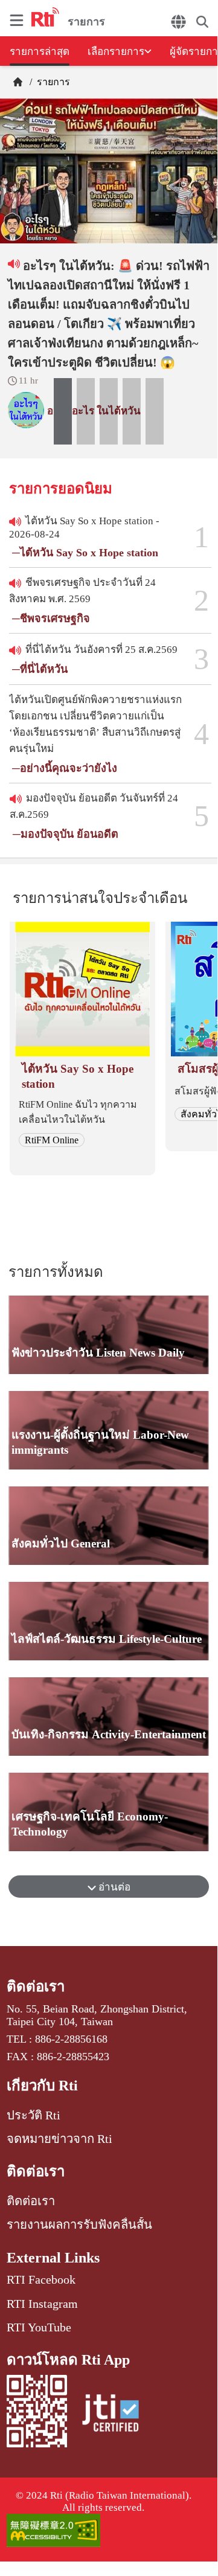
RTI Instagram (42, 2304)
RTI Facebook (41, 2279)
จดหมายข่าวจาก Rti (59, 2139)
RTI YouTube (39, 2327)
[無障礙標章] (109, 2532)
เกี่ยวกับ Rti (42, 2086)
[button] (63, 411)
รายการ (52, 82)
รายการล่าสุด (40, 52)
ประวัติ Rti (34, 2115)
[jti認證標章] (111, 2415)
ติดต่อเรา (36, 1987)
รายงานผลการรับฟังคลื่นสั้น (79, 2224)
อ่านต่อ (113, 1887)
